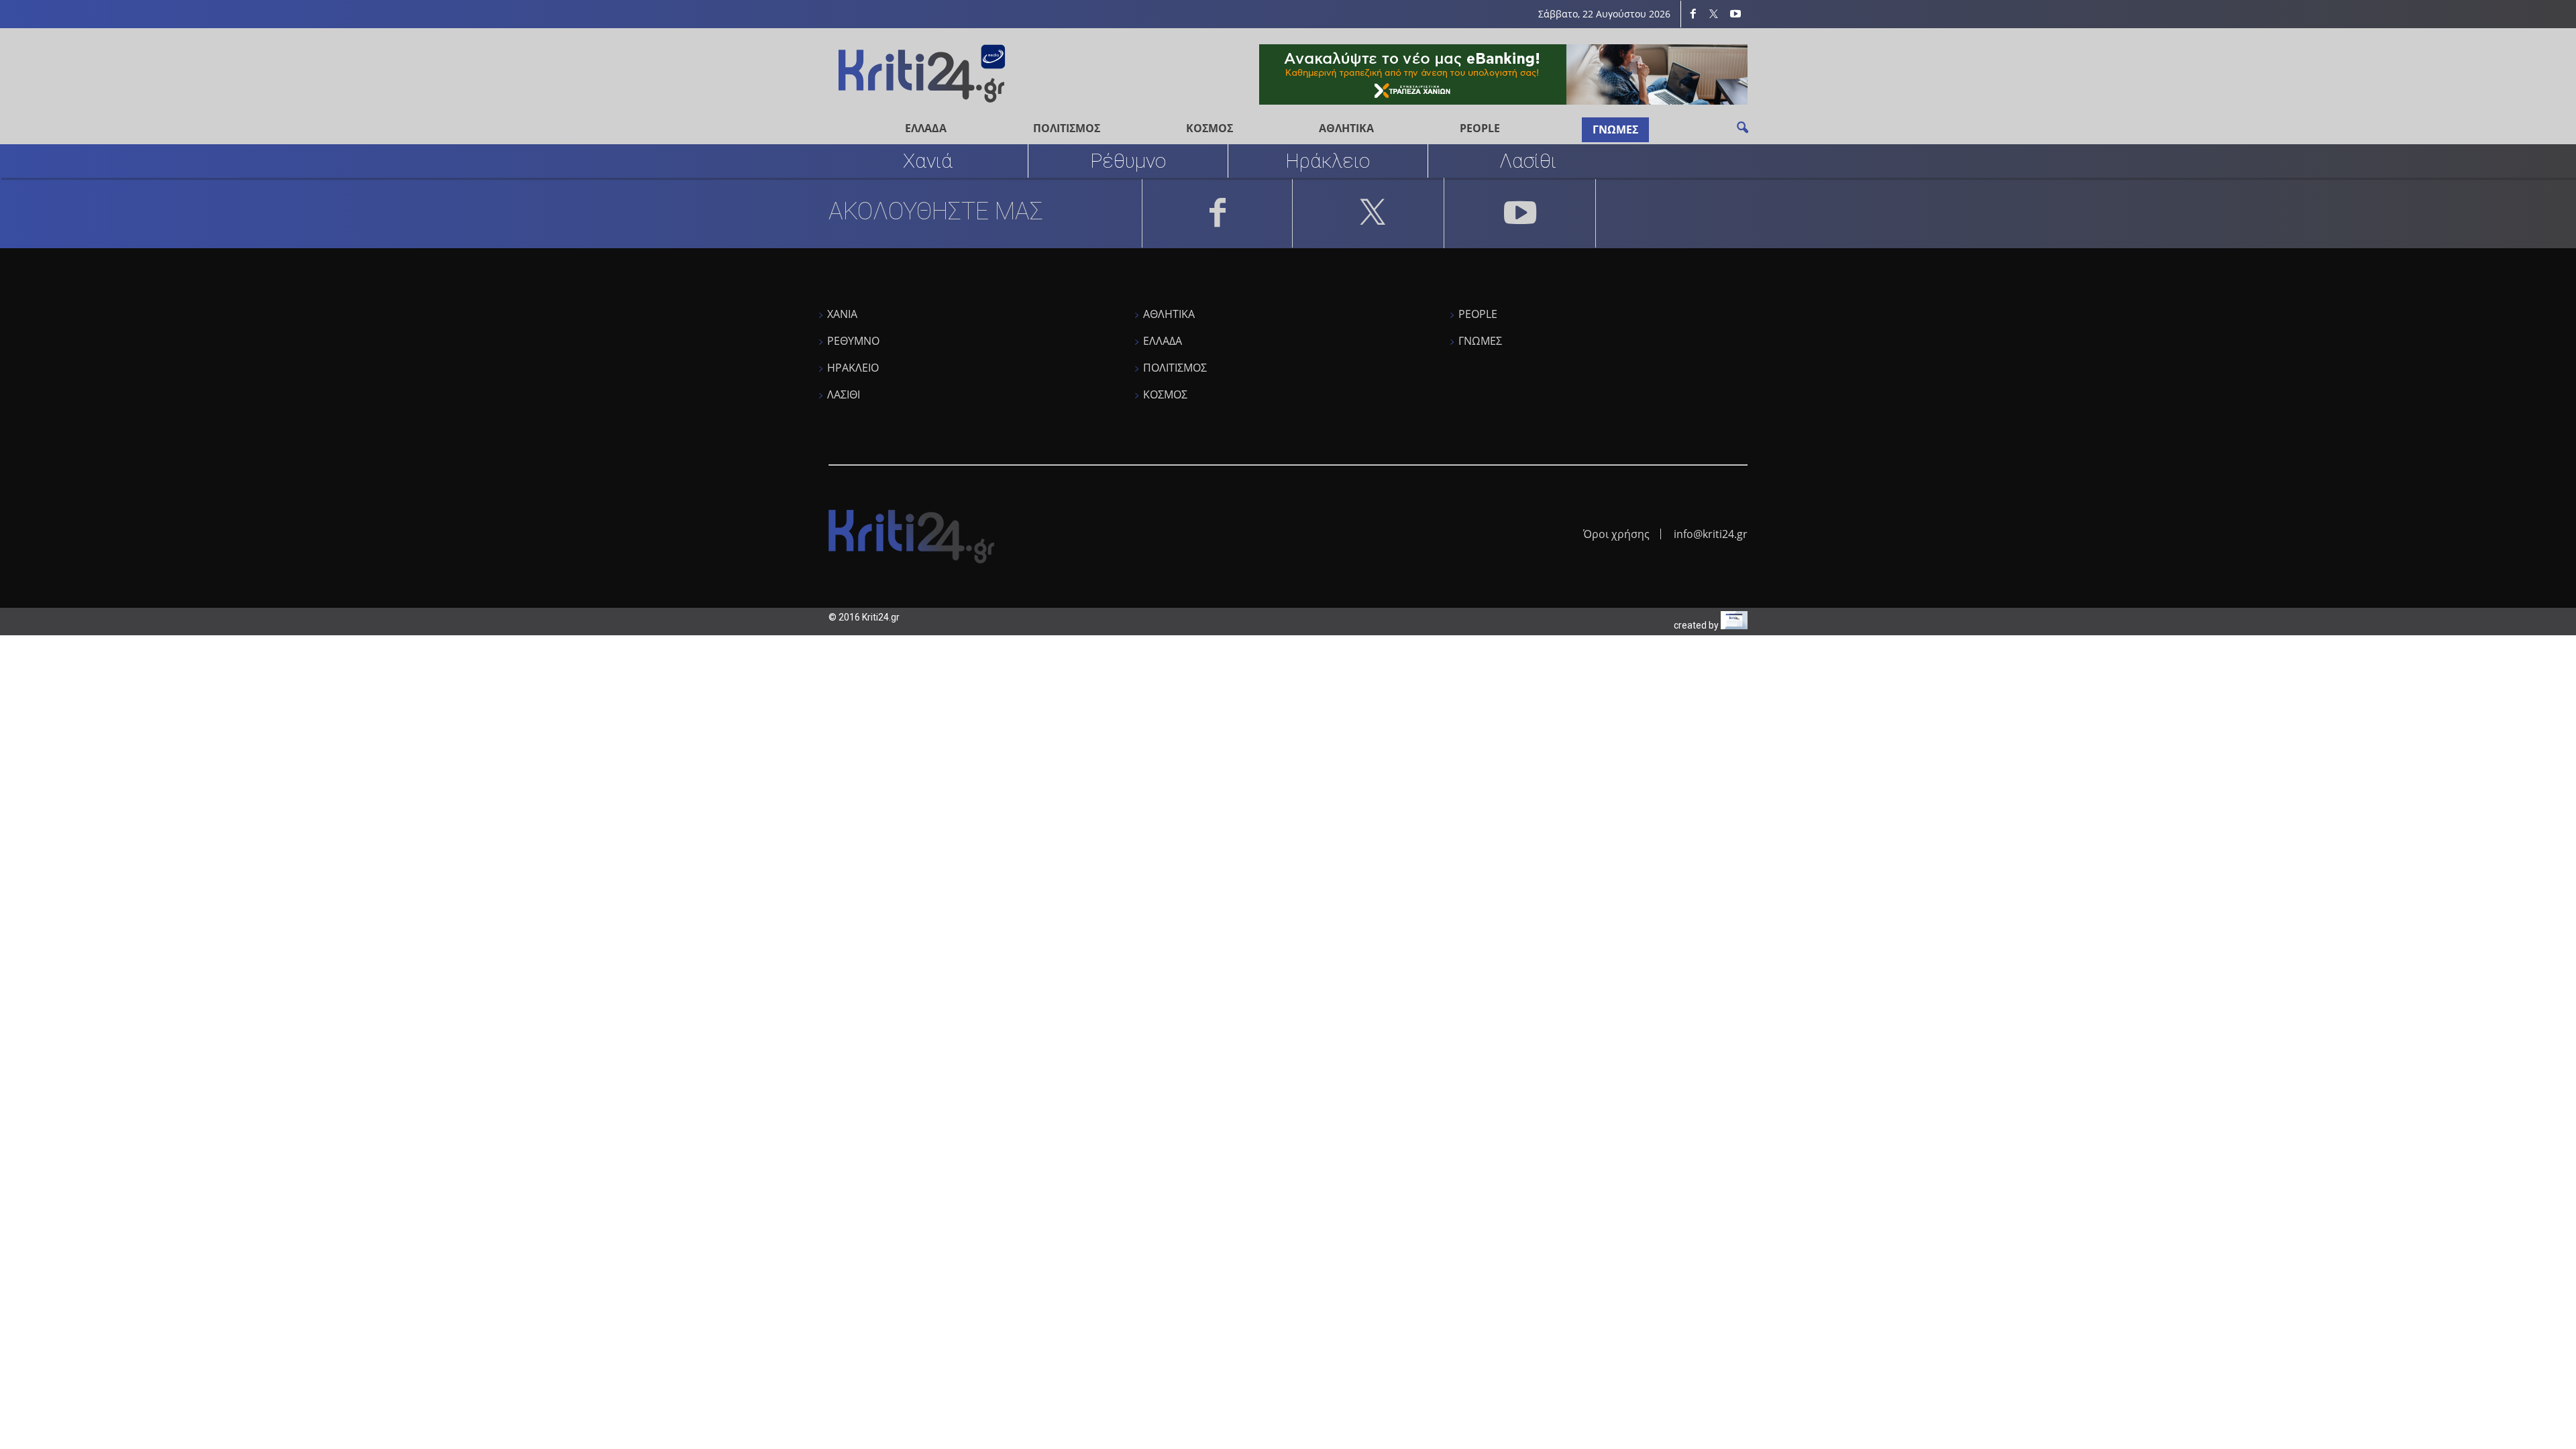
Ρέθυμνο (1128, 161)
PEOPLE (1480, 128)
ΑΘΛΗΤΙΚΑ (1346, 128)
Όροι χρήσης (1616, 534)
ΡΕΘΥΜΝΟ (853, 341)
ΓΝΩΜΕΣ (1615, 129)
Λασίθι (1528, 161)
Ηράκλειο (1328, 161)
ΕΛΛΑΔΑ (926, 128)
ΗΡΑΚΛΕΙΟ (853, 368)
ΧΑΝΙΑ (842, 314)
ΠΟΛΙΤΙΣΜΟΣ (1067, 128)
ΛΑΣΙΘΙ (844, 394)
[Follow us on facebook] (1693, 14)
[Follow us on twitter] (1714, 14)
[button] (1742, 127)
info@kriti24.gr (1711, 534)
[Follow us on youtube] (1735, 14)
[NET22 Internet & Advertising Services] (1734, 626)
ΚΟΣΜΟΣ (1210, 128)
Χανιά (928, 161)
